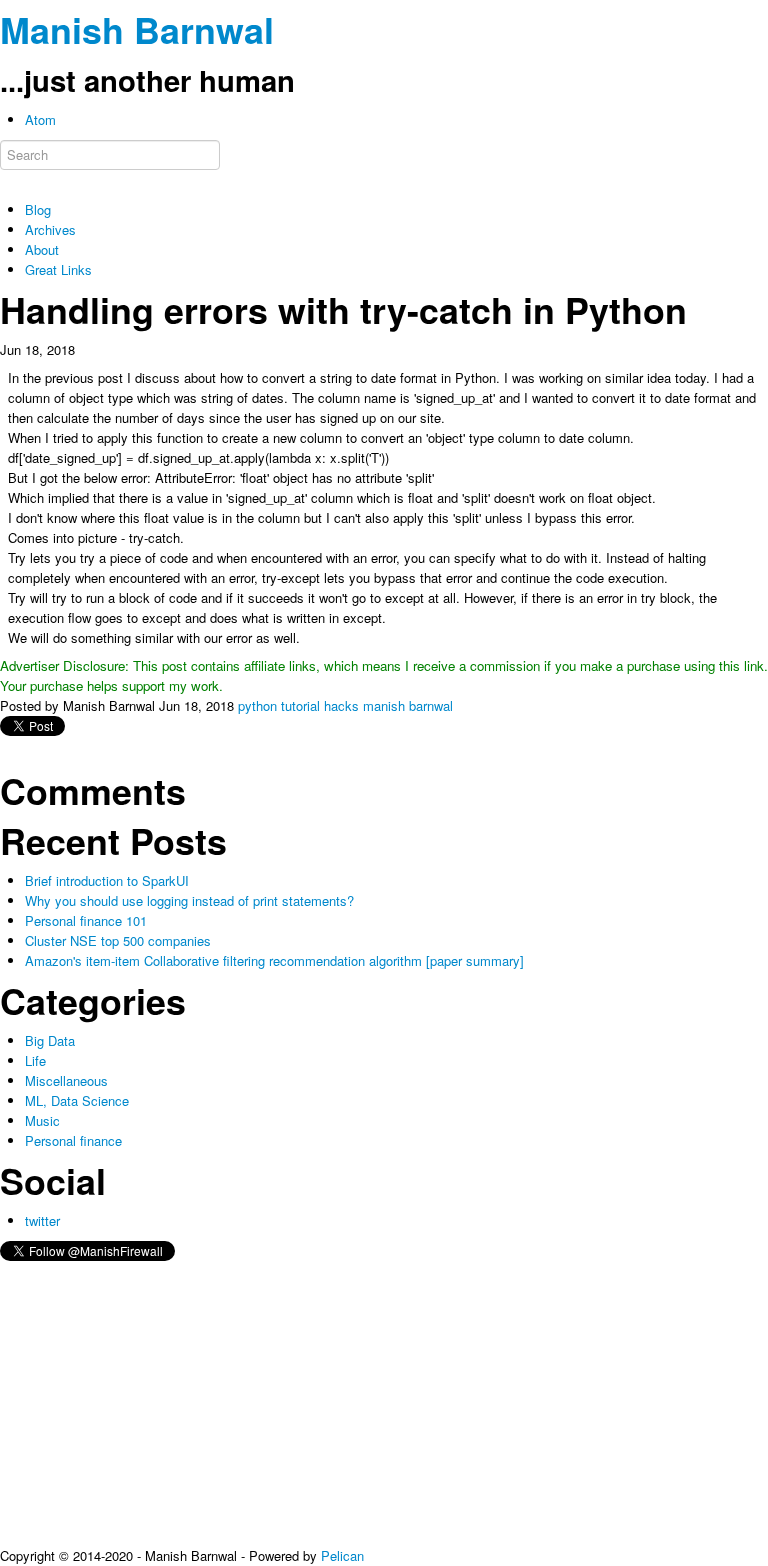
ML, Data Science (77, 1100)
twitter (42, 1220)
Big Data (50, 1040)
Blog (38, 209)
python (257, 705)
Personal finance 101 (86, 920)
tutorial (300, 705)
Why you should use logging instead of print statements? (189, 900)
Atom (40, 119)
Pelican (342, 1555)
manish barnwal (408, 705)
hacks (341, 705)
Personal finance (73, 1140)
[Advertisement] (384, 1406)
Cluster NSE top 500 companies (118, 940)
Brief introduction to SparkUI (107, 880)
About (42, 249)
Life (35, 1060)
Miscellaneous (66, 1080)
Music (42, 1120)
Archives (50, 229)
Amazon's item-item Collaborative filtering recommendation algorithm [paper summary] (274, 960)
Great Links (58, 269)
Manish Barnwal (137, 29)
